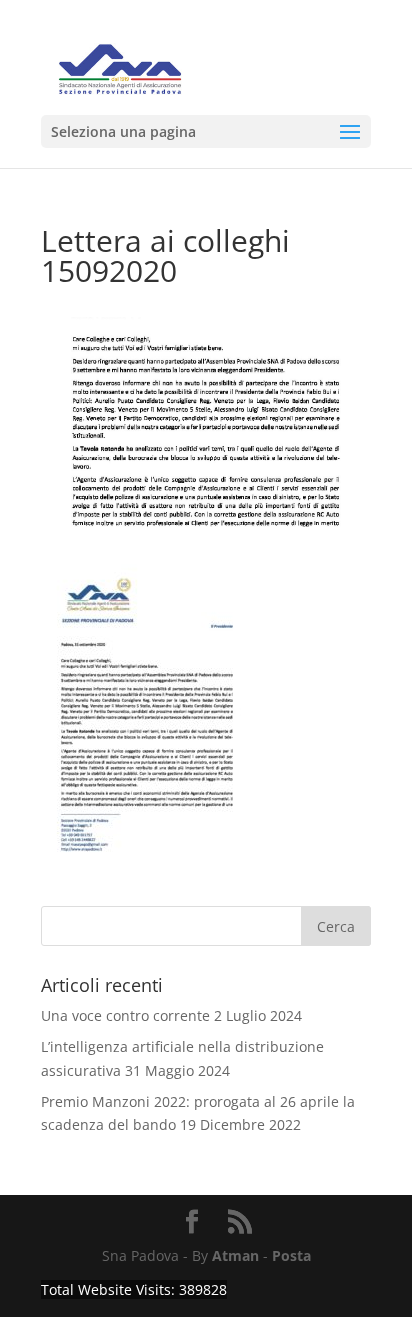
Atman (235, 1255)
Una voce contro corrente (125, 1015)
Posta (291, 1255)
